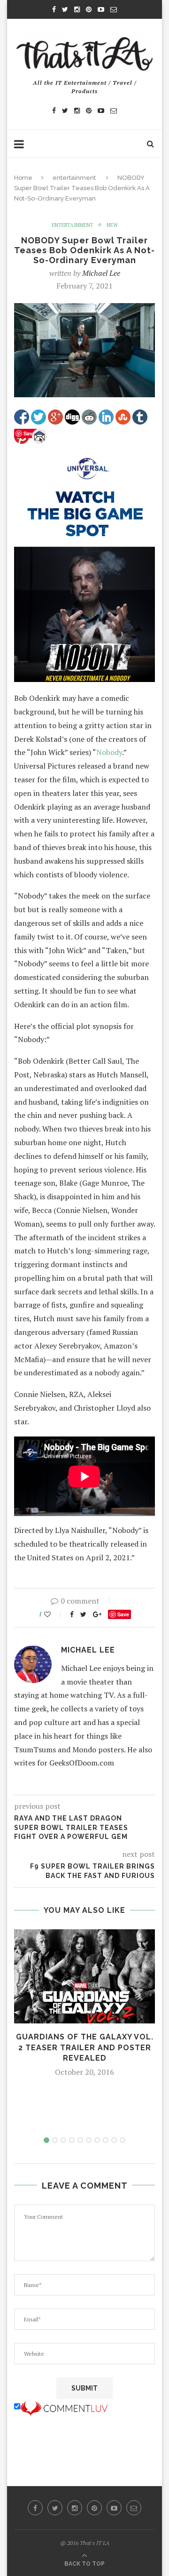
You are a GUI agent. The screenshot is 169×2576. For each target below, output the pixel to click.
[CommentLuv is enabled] (64, 2407)
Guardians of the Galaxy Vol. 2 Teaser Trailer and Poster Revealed (85, 2047)
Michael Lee (101, 273)
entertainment (74, 178)
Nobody (109, 752)
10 (123, 2140)
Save (123, 1614)
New (112, 225)
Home (23, 178)
